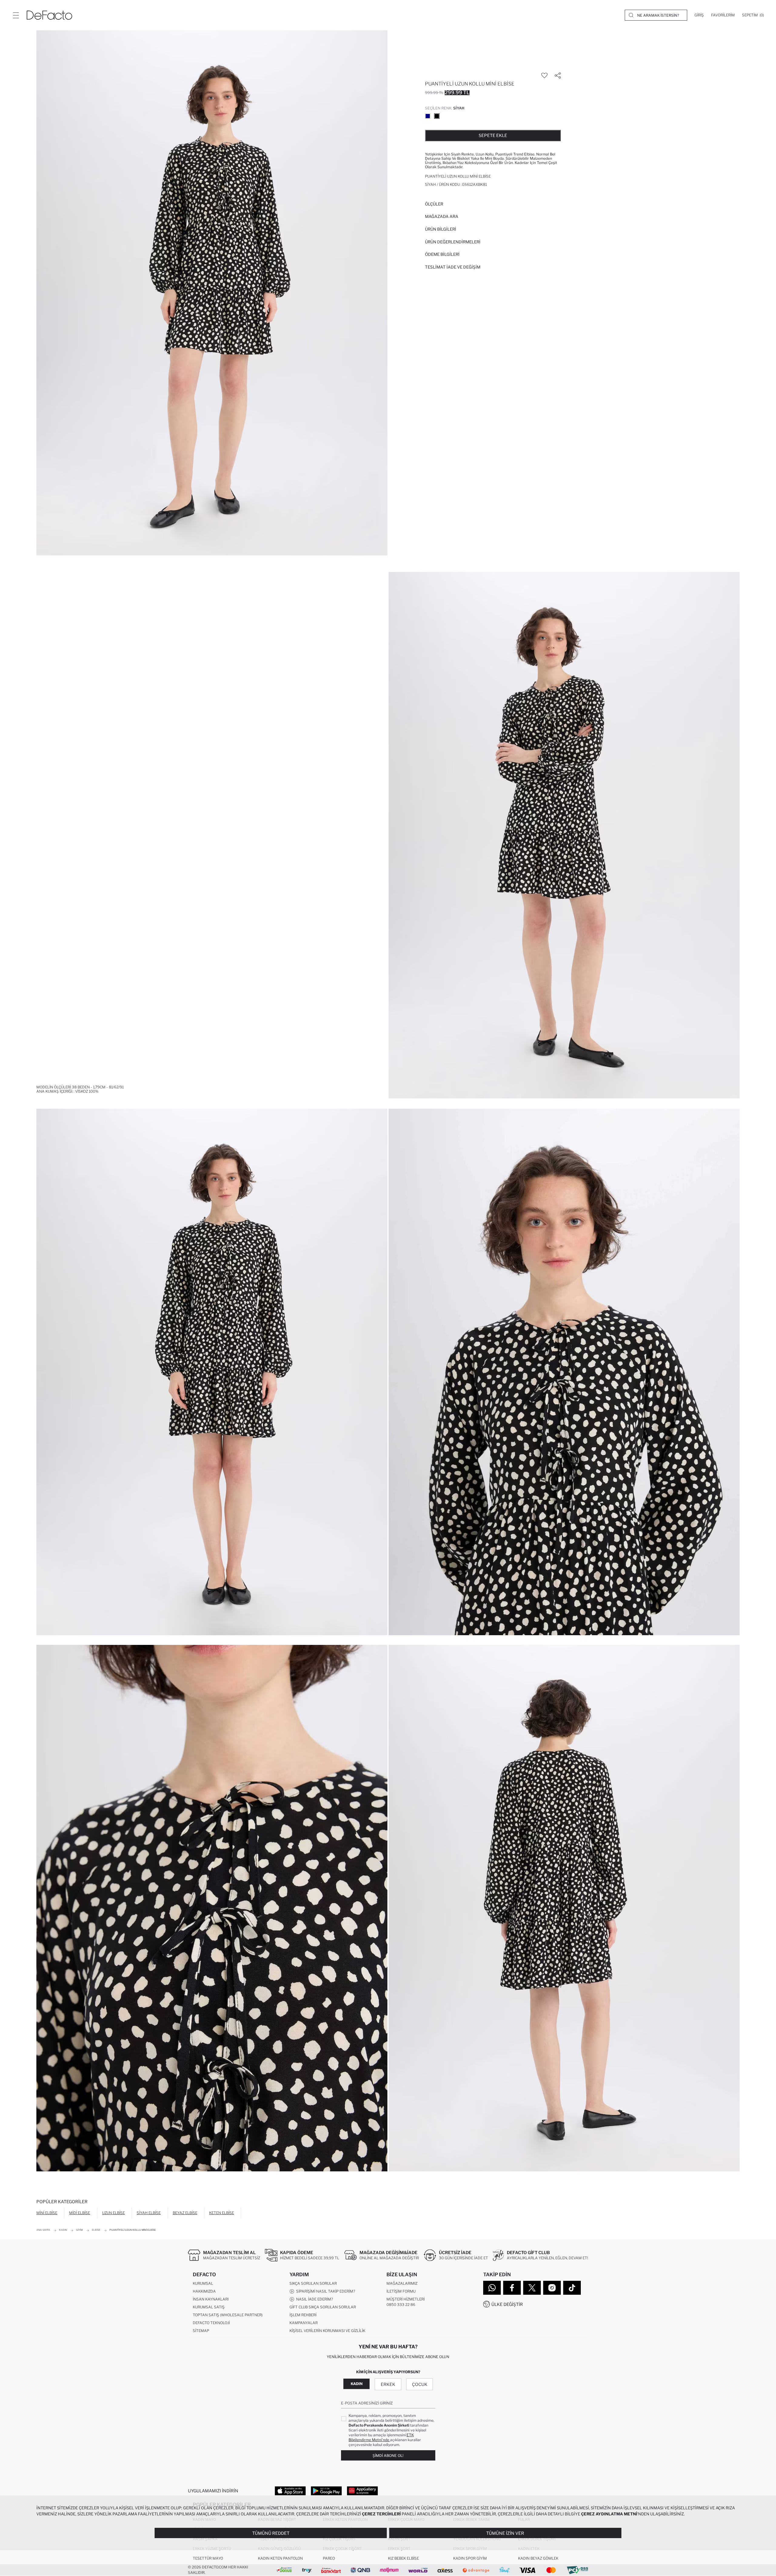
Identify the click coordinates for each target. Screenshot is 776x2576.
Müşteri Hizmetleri (406, 2299)
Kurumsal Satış (209, 2307)
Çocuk (420, 2384)
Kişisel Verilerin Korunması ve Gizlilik (327, 2331)
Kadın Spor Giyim (470, 2558)
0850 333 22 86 (401, 2305)
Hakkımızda (204, 2291)
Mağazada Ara (442, 216)
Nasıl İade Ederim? (314, 2299)
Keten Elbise (222, 2213)
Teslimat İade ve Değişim (453, 267)
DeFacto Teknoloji (211, 2323)
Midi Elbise (80, 2213)
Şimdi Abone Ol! (388, 2456)
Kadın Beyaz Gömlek (538, 2558)
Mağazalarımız (402, 2283)
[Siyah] (437, 116)
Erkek (388, 2384)
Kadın (357, 2384)
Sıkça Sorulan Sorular (313, 2283)
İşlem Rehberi (303, 2315)
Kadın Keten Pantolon (280, 2558)
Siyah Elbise (149, 2213)
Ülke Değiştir (507, 2304)
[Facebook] (512, 2288)
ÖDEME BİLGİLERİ (442, 254)
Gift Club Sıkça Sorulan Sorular (323, 2307)
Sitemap (201, 2331)
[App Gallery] (362, 2491)
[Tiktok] (572, 2288)
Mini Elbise (47, 2213)
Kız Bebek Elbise (403, 2558)
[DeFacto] (49, 15)
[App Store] (290, 2491)
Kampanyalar (304, 2323)
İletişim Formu (401, 2291)
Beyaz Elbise (185, 2213)
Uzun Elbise (114, 2213)
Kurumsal (203, 2283)
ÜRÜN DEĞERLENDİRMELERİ (453, 242)
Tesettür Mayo (208, 2558)
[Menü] (16, 15)
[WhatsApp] (492, 2288)
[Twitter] (532, 2288)
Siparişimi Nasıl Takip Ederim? (325, 2291)
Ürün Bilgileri (441, 229)
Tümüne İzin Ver (505, 2533)
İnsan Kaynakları (211, 2299)
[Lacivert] (428, 116)
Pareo (329, 2558)
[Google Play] (326, 2491)
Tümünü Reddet (271, 2533)
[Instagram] (552, 2288)
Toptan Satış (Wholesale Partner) (228, 2315)
